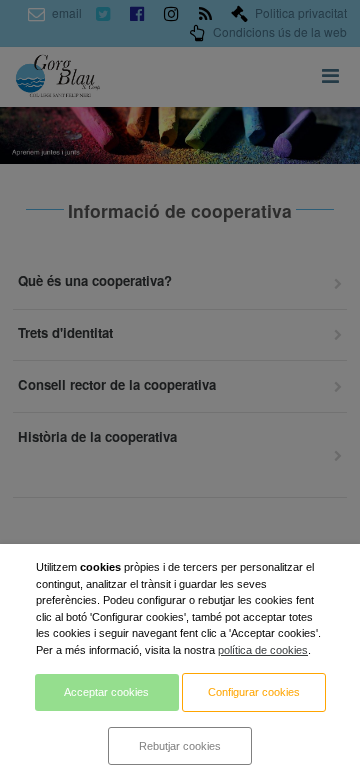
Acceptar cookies (106, 692)
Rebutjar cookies (180, 746)
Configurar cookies (254, 692)
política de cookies (263, 650)
